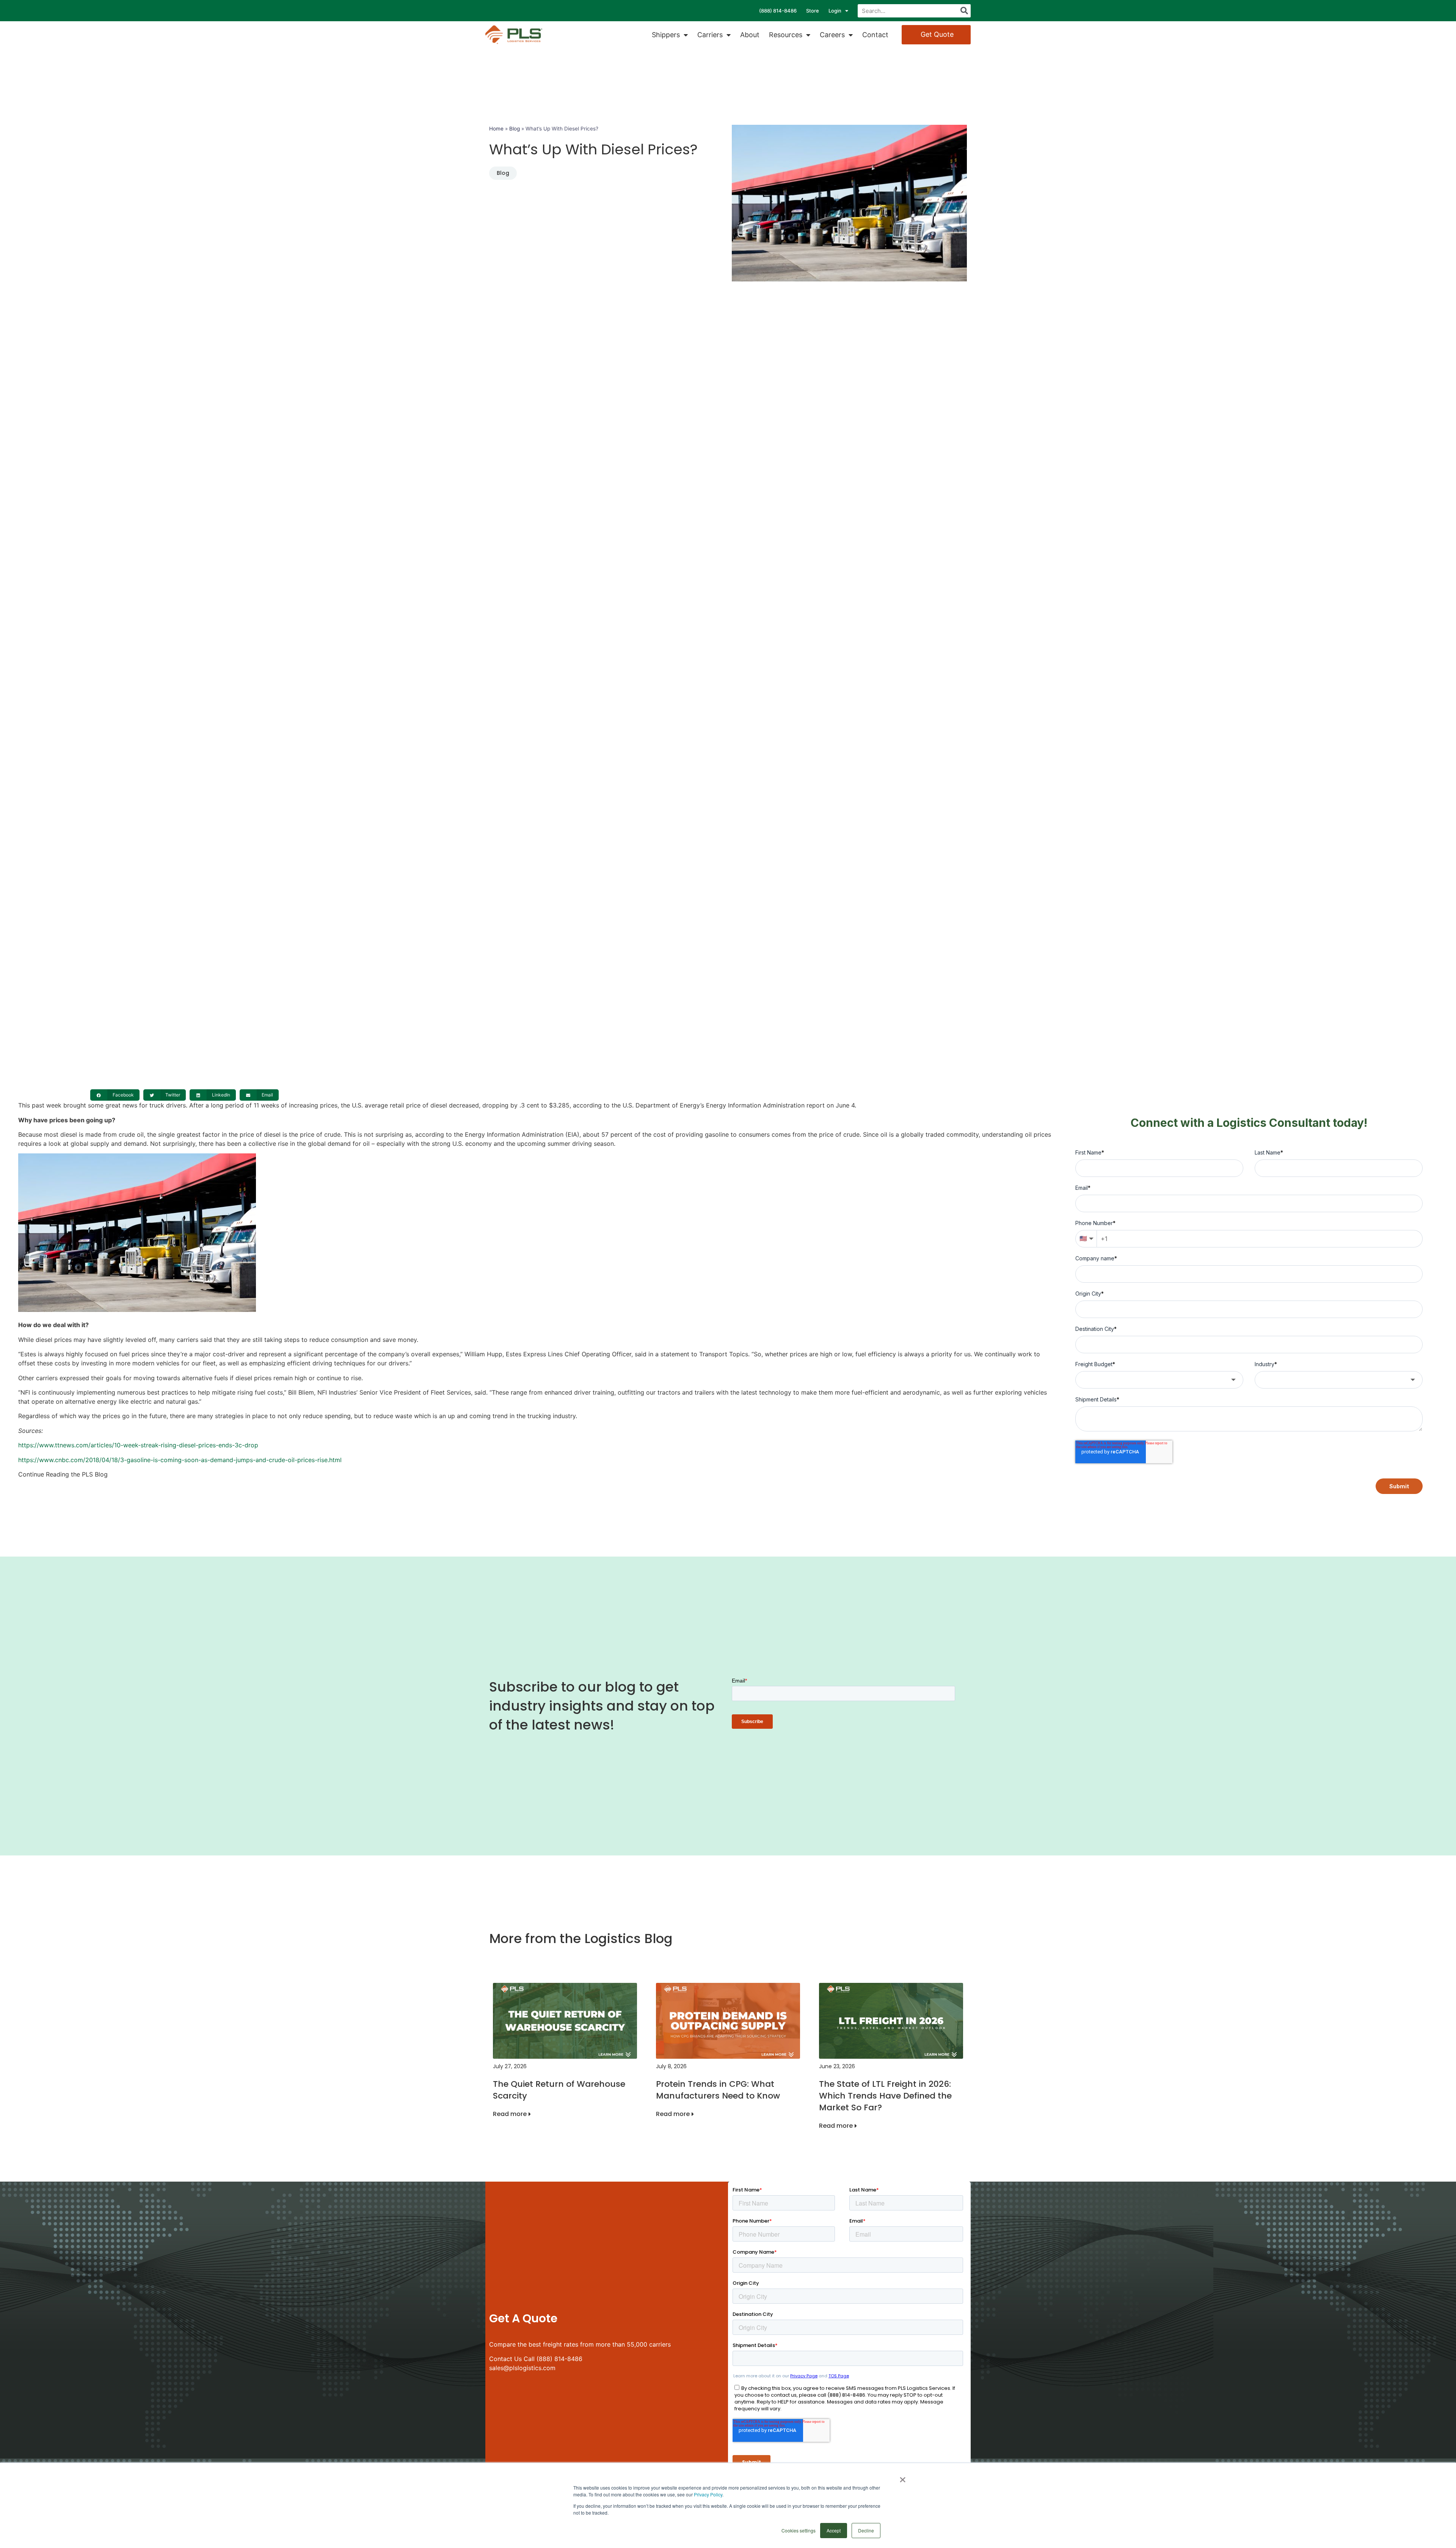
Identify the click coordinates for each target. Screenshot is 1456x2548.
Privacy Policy (708, 2494)
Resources (786, 35)
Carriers (710, 35)
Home (496, 129)
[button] (115, 1095)
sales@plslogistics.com (522, 2368)
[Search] (964, 11)
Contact (875, 35)
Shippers (666, 35)
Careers (832, 35)
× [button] (903, 2477)
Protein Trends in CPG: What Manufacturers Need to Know (718, 2090)
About (750, 35)
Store (813, 11)
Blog (515, 129)
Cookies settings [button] (799, 2530)
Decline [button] (866, 2530)
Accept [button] (834, 2530)
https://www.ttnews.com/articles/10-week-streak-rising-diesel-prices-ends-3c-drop (138, 1445)
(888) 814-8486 (778, 11)
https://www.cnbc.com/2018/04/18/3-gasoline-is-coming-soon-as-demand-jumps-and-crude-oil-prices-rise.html (180, 1460)
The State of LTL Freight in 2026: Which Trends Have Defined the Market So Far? (885, 2096)
